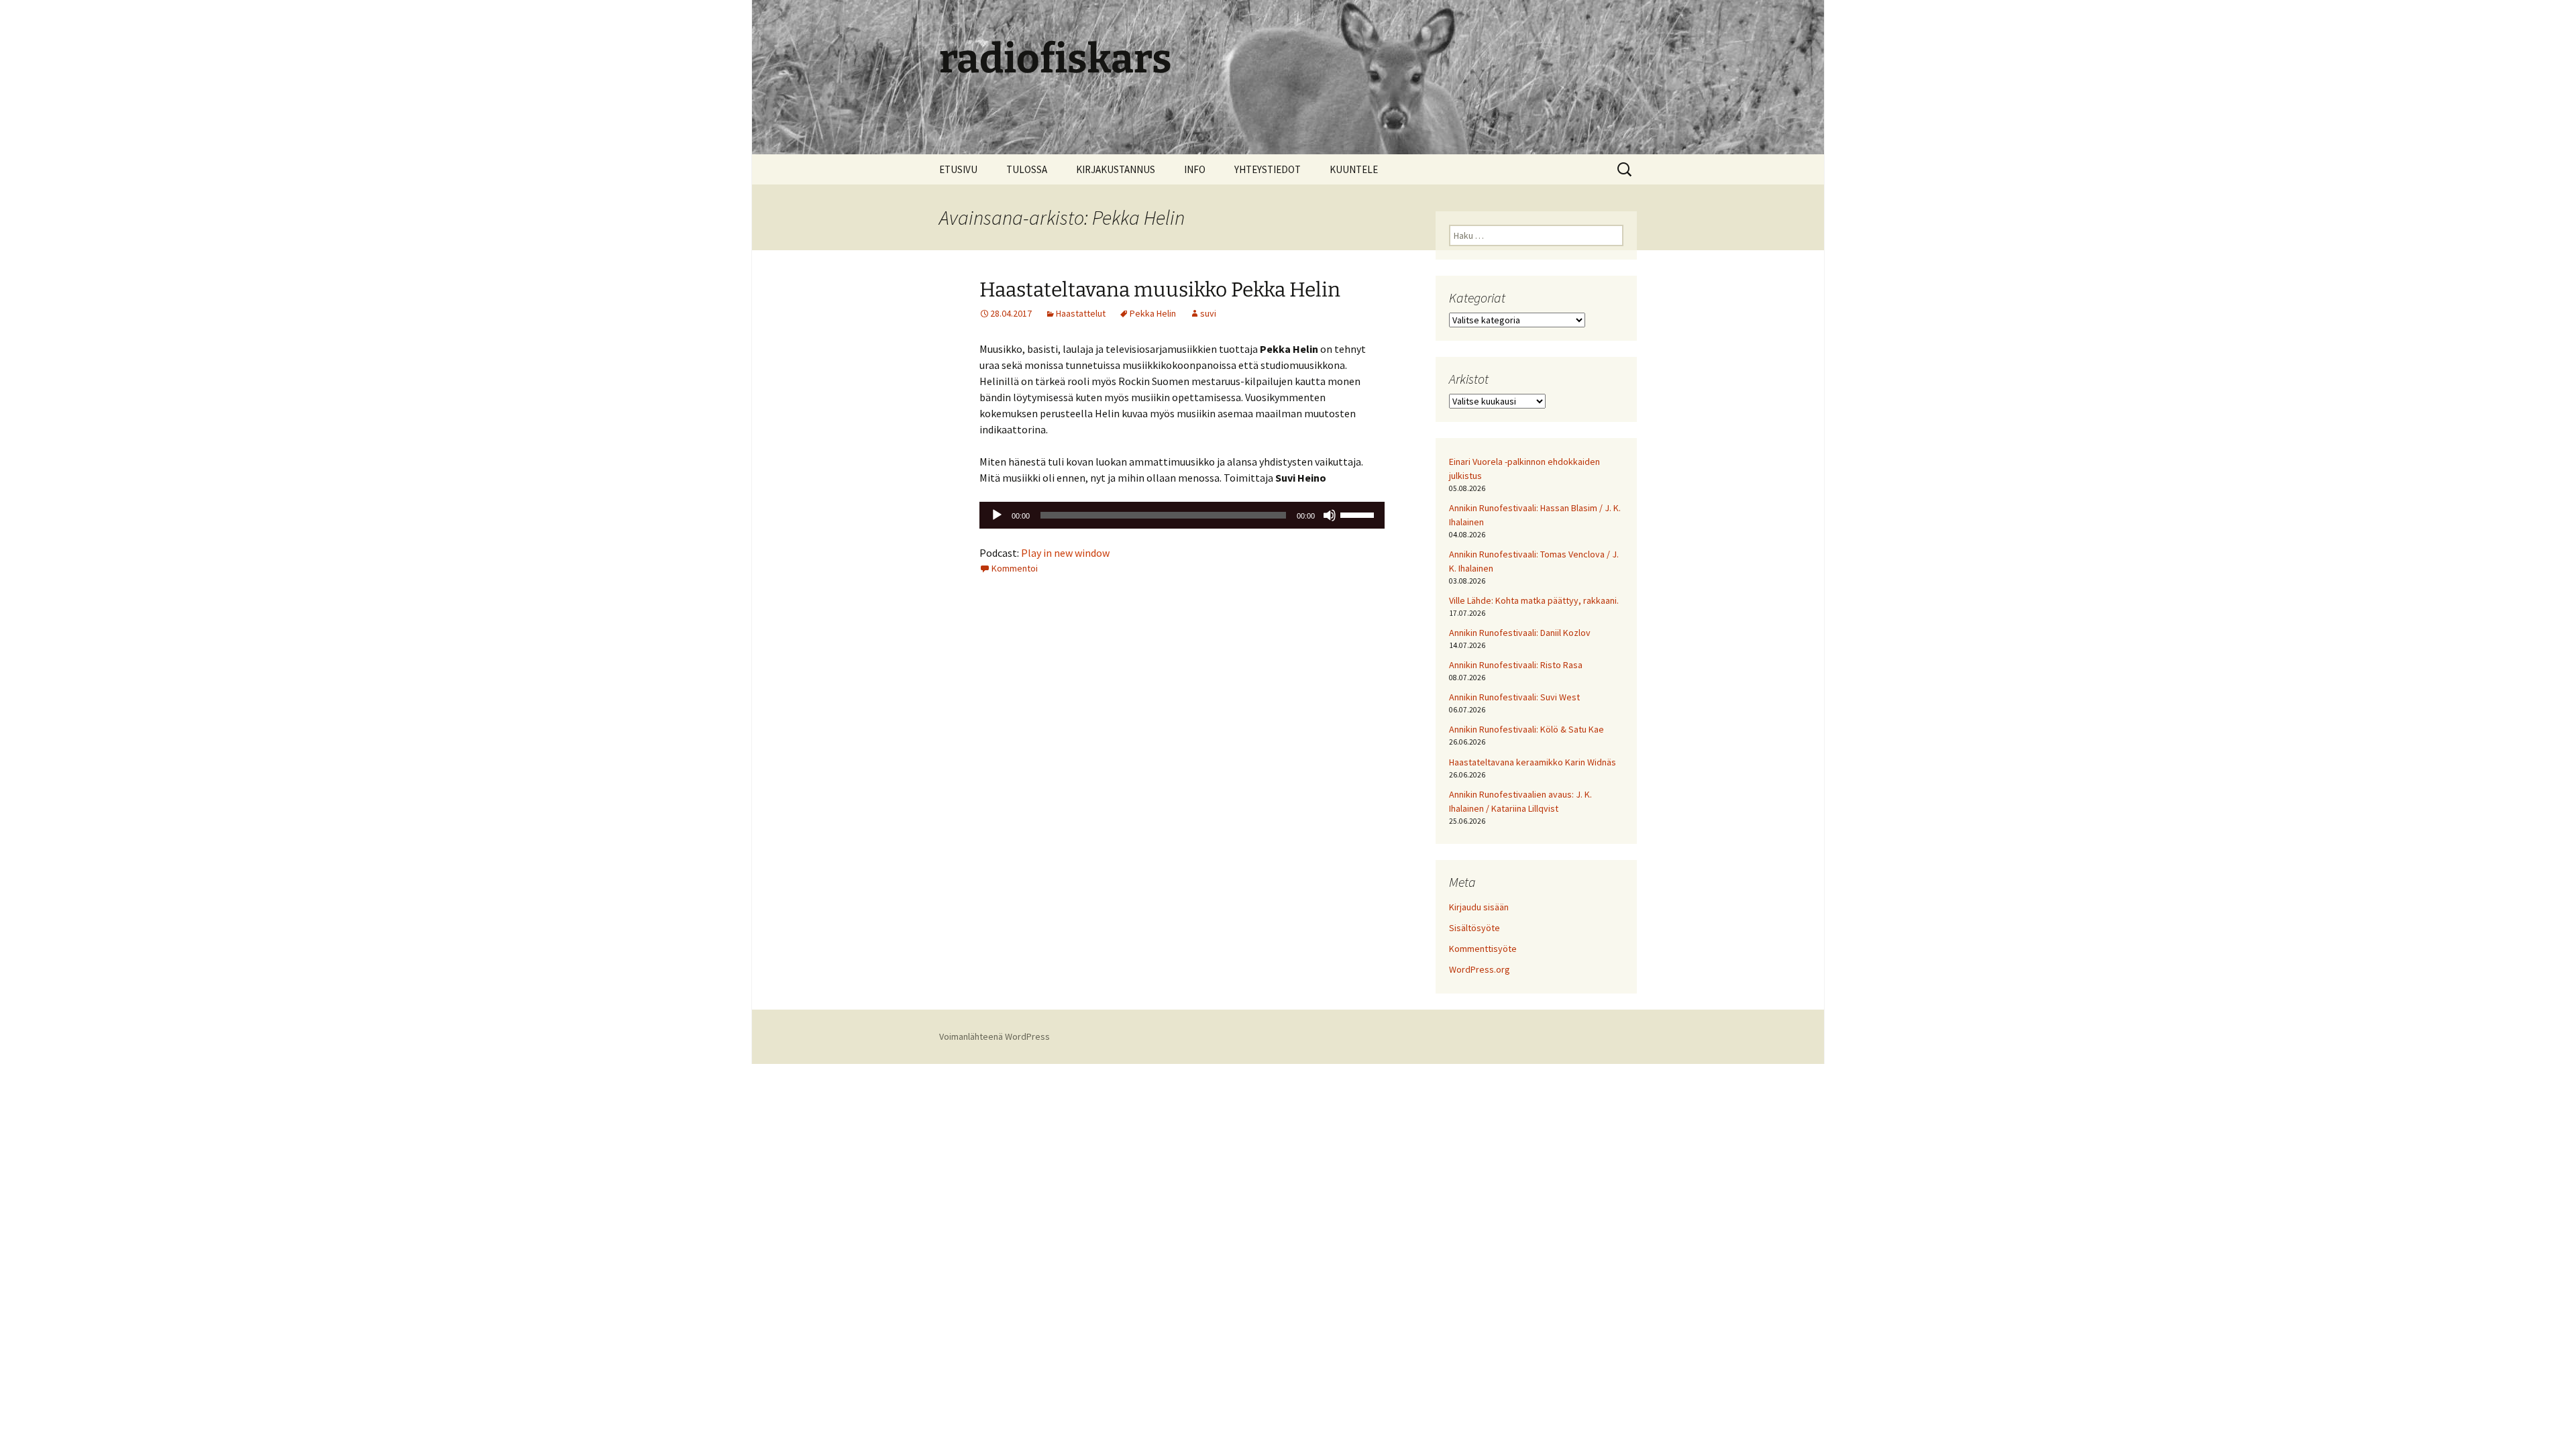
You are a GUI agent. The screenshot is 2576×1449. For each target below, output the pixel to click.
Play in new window (1065, 553)
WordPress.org (1480, 969)
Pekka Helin (1153, 313)
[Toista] (997, 515)
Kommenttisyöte (1483, 949)
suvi (1208, 313)
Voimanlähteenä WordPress (995, 1036)
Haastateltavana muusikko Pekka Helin (1160, 290)
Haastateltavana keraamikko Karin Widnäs (1533, 762)
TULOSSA (1027, 169)
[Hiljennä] (1330, 515)
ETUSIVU (958, 169)
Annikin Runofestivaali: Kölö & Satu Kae (1526, 729)
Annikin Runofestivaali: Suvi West (1514, 697)
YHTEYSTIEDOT (1268, 169)
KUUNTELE (1354, 169)
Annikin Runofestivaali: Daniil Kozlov (1520, 633)
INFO (1195, 169)
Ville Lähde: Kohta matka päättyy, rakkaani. (1534, 600)
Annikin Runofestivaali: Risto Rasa (1516, 665)
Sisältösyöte (1474, 928)
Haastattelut (1081, 313)
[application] (1182, 515)
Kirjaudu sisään (1479, 907)
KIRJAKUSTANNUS (1116, 169)
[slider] (1359, 514)
